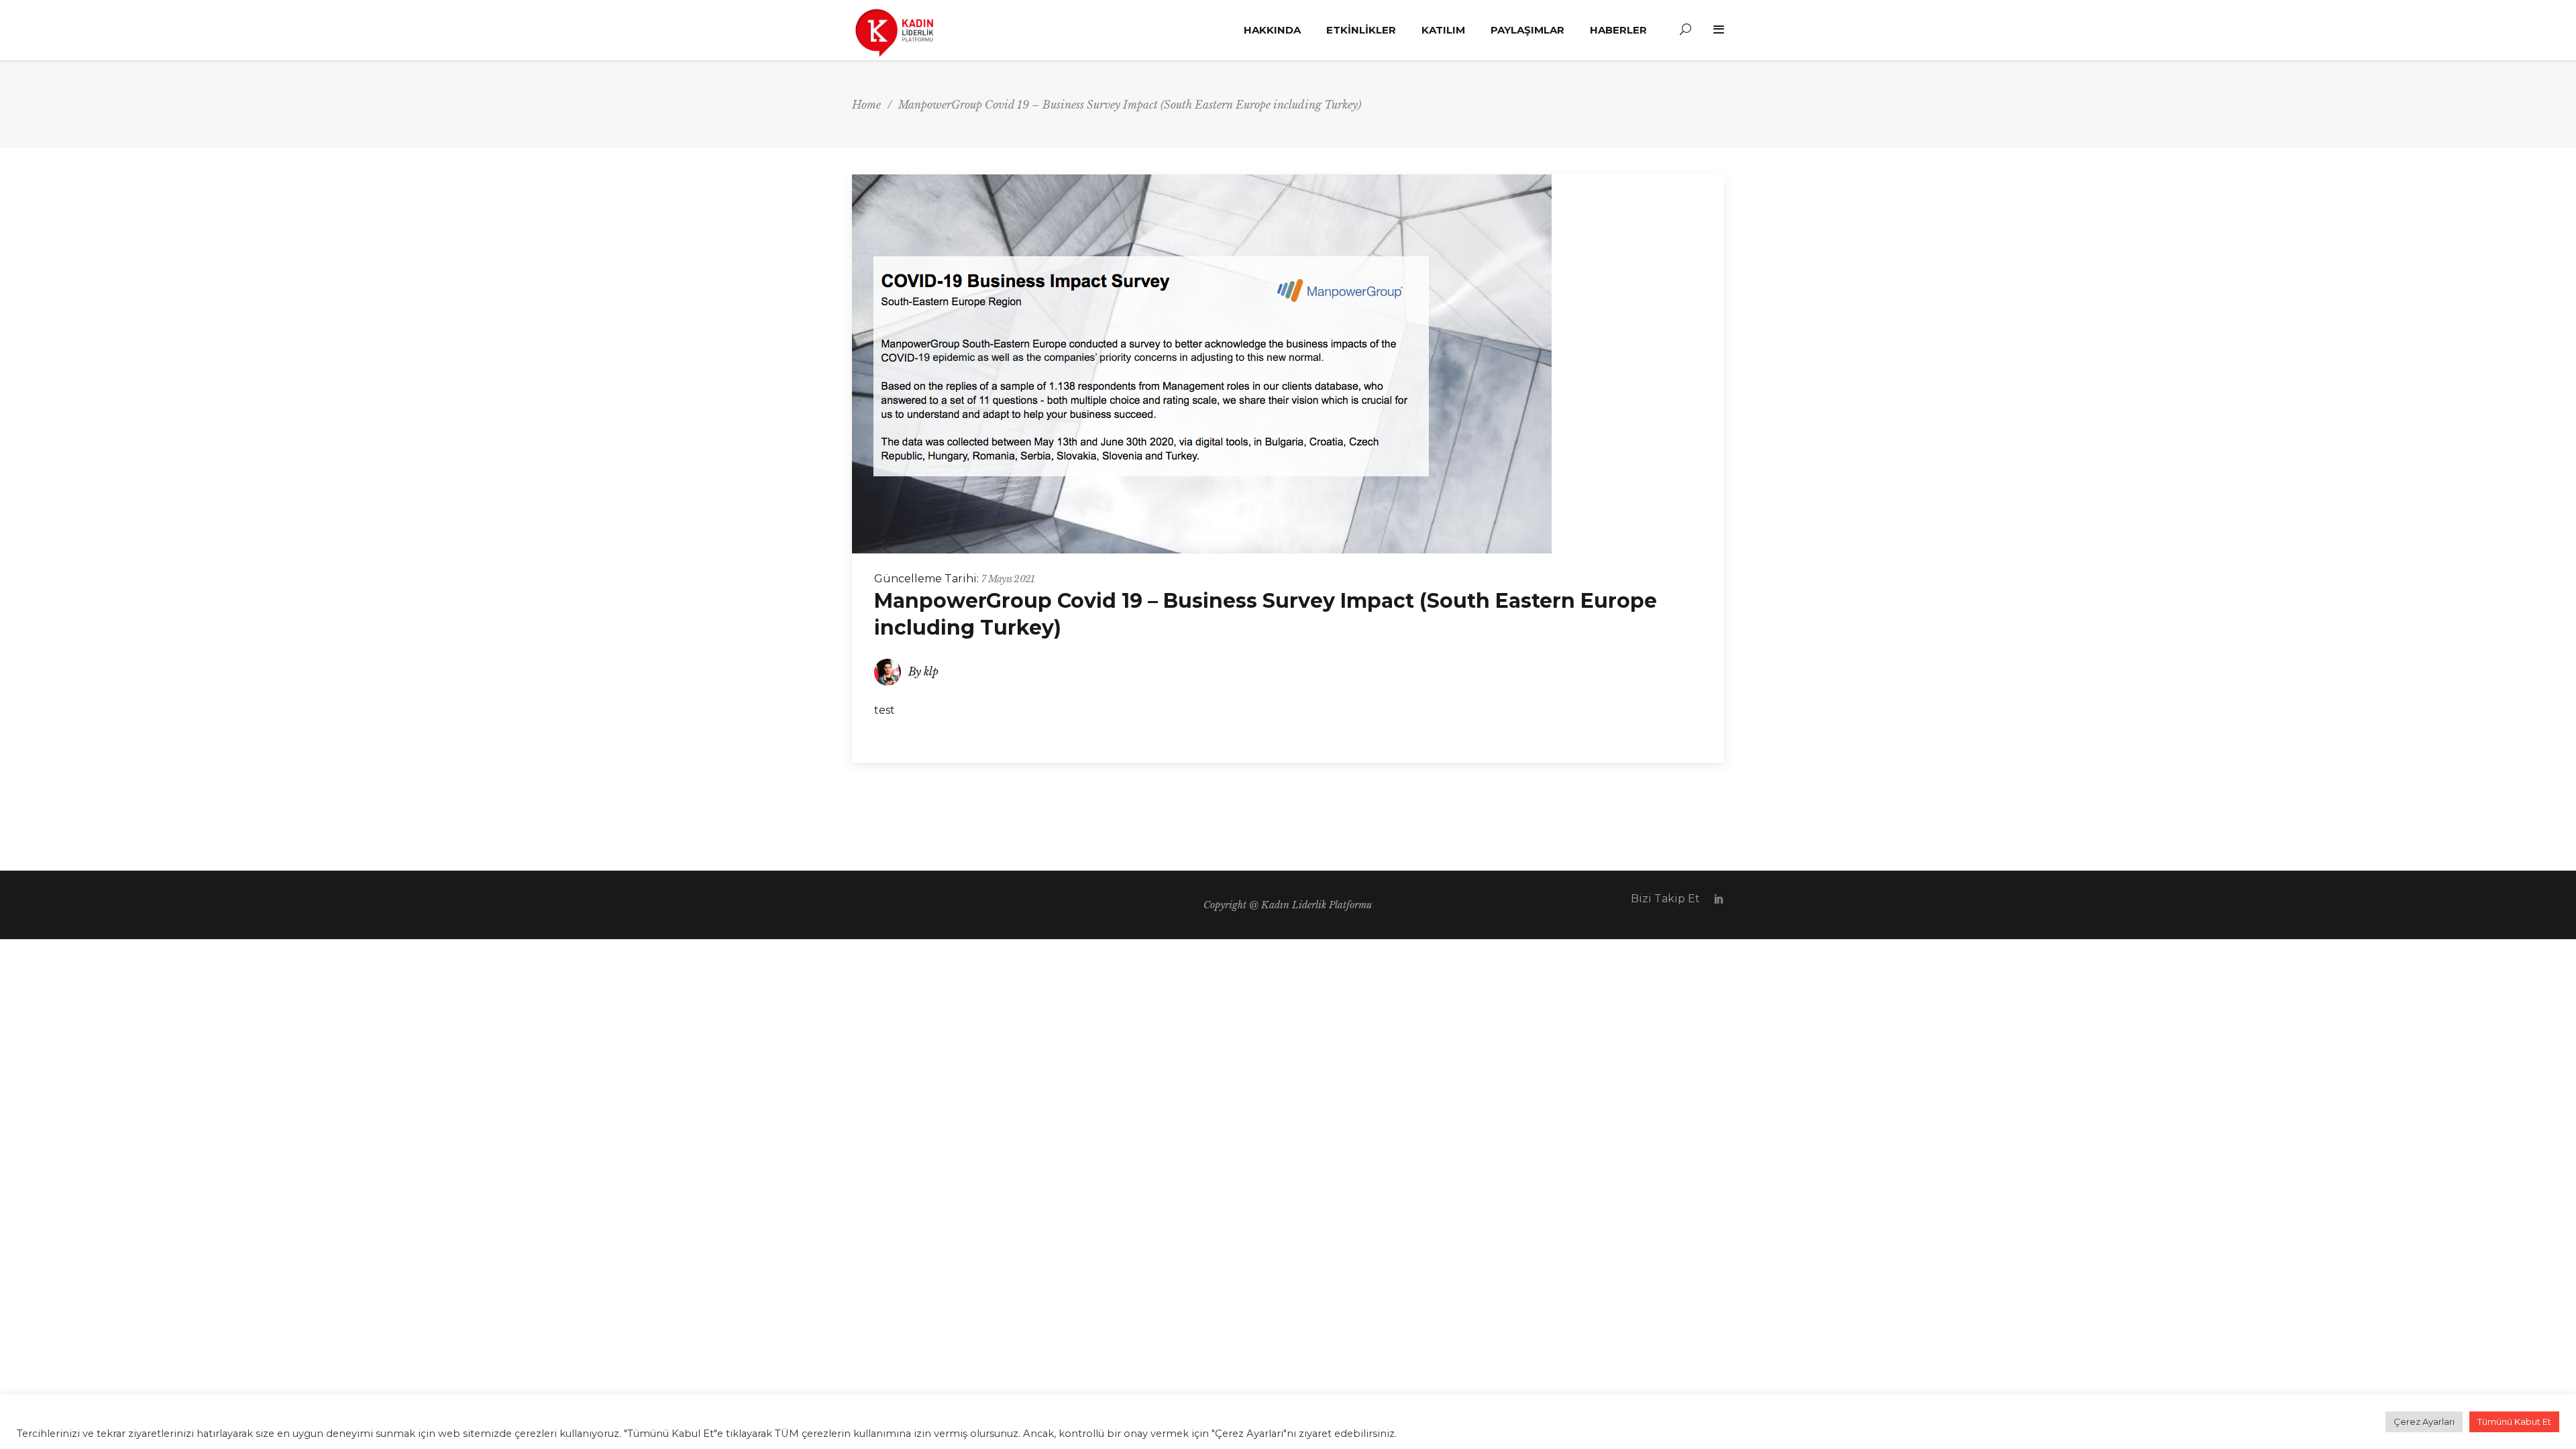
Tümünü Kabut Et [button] (2514, 1421)
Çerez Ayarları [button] (2424, 1421)
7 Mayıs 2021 (1008, 579)
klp (931, 672)
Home (866, 105)
